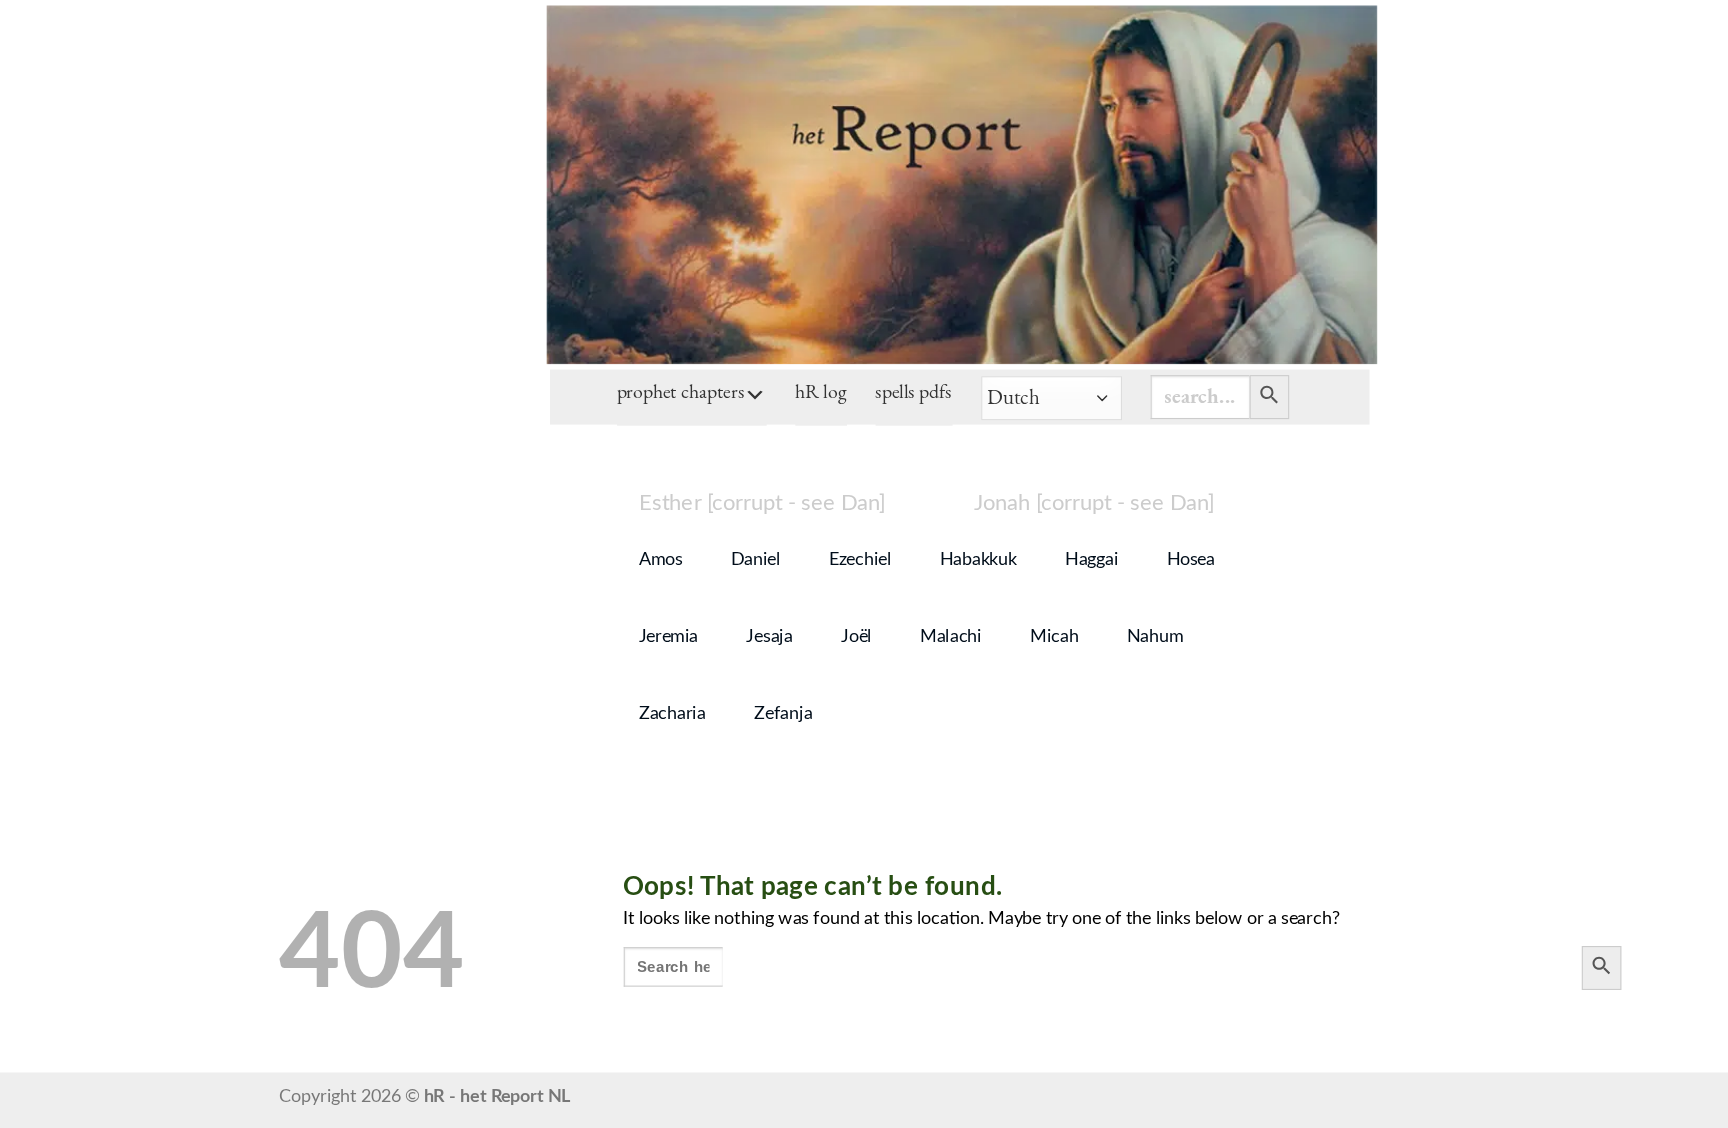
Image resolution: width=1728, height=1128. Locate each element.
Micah (1054, 637)
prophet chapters (681, 394)
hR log (821, 394)
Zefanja (783, 714)
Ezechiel (860, 560)
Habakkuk (978, 560)
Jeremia (668, 637)
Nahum (1155, 637)
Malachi (951, 637)
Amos (661, 560)
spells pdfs (913, 394)
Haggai (1091, 560)
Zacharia (672, 714)
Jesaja (769, 637)
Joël (856, 637)
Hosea (1191, 560)
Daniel (756, 560)
